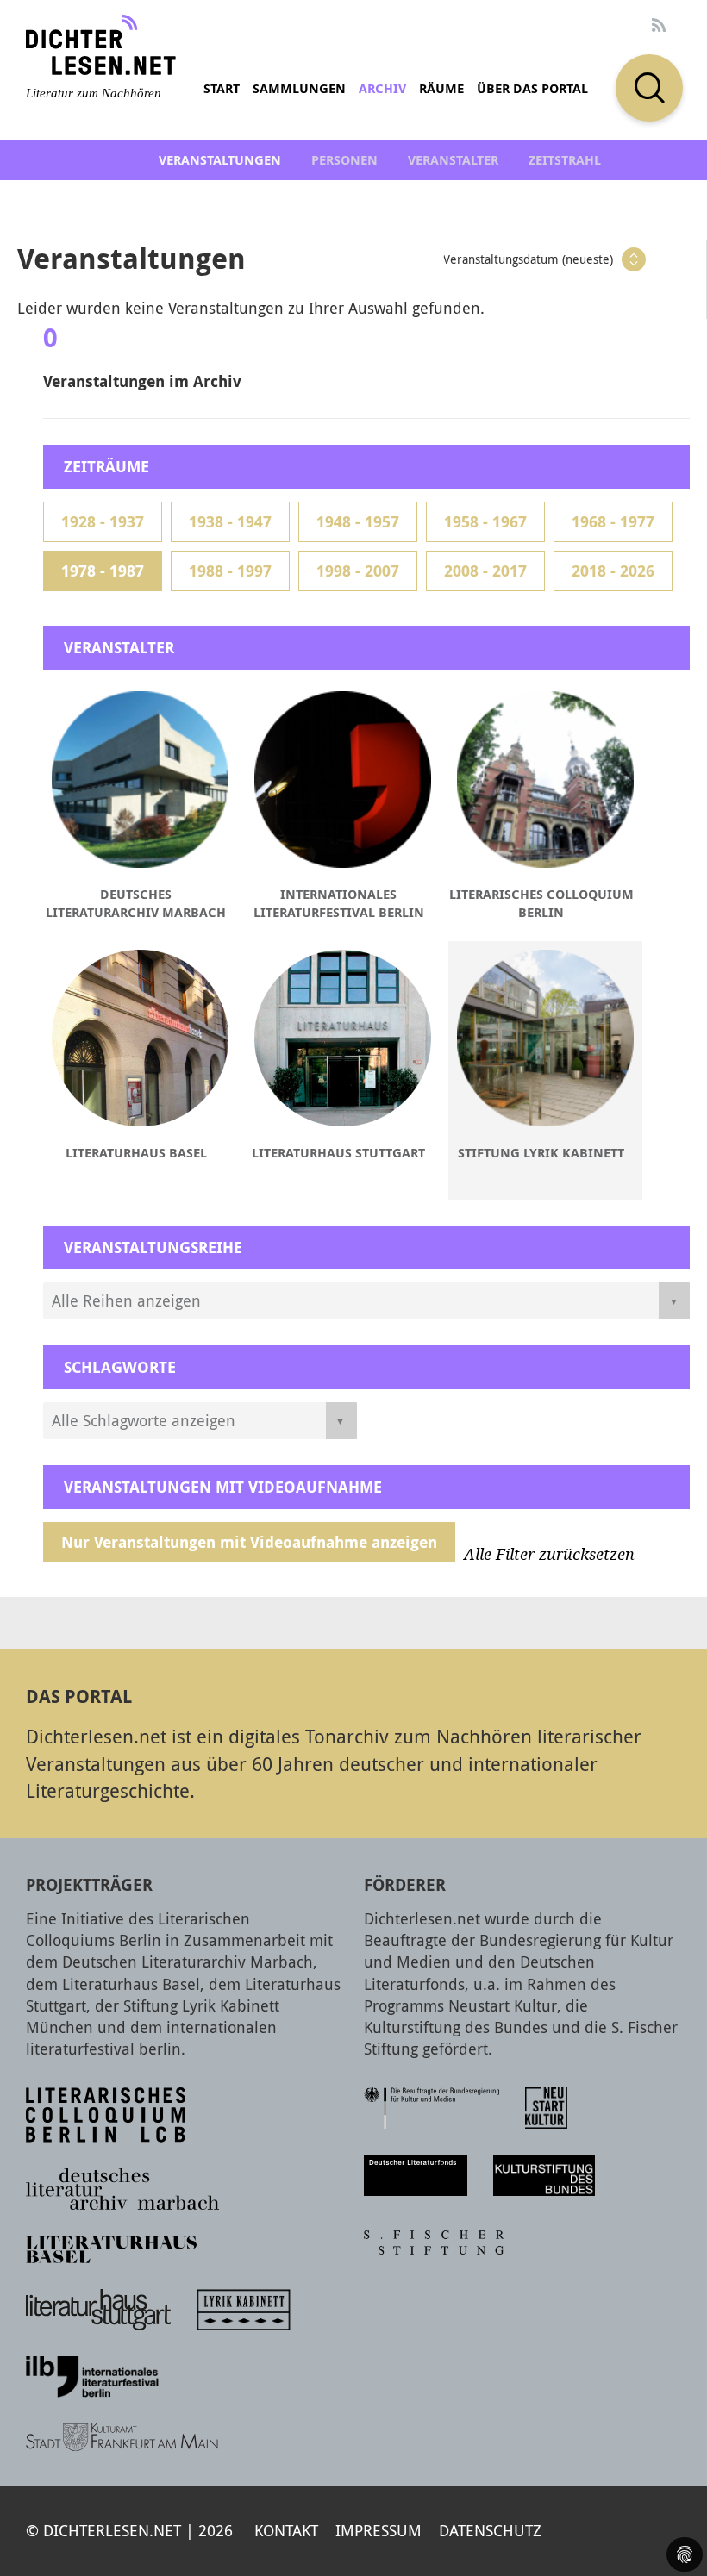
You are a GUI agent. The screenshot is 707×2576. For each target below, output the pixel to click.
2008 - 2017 (485, 571)
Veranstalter (453, 160)
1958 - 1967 (485, 522)
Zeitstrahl (565, 160)
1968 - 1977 (613, 522)
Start (222, 88)
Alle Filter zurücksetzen (549, 1555)
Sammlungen (299, 88)
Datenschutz (490, 2530)
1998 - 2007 (358, 571)
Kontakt (286, 2530)
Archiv (382, 88)
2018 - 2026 (613, 571)
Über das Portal (532, 88)
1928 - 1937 (103, 522)
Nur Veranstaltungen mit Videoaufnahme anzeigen (249, 1542)
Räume (441, 88)
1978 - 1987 (103, 571)
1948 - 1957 (358, 522)
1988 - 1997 (230, 571)
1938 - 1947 (230, 522)
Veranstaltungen (220, 160)
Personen (344, 160)
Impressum (379, 2530)
